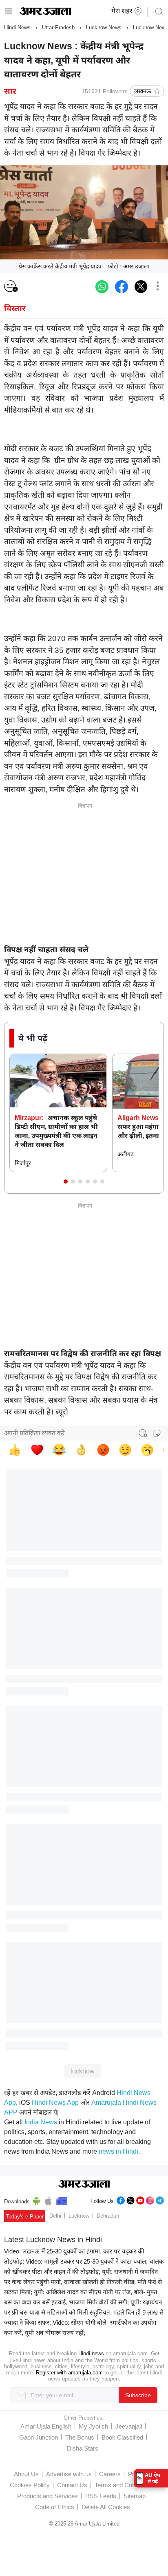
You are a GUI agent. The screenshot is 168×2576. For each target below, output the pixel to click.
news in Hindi (118, 2151)
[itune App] (48, 2200)
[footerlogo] (84, 2185)
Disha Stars (83, 2448)
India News (41, 2122)
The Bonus (80, 2437)
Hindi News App (55, 2103)
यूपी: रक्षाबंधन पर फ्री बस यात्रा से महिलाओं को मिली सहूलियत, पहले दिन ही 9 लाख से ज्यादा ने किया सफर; (84, 2312)
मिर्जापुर (23, 1163)
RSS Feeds (101, 2496)
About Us (26, 2474)
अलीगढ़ (126, 1154)
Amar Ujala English (46, 2426)
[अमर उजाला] (45, 13)
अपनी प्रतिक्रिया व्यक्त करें (34, 1433)
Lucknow (79, 2216)
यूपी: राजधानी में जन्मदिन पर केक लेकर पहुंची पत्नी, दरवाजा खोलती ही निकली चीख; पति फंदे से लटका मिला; (83, 2282)
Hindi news (91, 2353)
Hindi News (17, 27)
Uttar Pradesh (58, 27)
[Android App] (36, 2200)
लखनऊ (143, 91)
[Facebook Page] (121, 2199)
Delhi (55, 2216)
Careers (110, 2474)
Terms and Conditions (124, 2485)
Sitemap (135, 2496)
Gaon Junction (39, 2437)
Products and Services (48, 2496)
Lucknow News (104, 27)
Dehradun (108, 2216)
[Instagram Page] (150, 2199)
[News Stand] (62, 2200)
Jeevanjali (129, 2426)
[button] (66, 1181)
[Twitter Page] (130, 2199)
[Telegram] (160, 2199)
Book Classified (122, 2437)
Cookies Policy (30, 2485)
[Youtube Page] (140, 2199)
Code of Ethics (55, 2507)
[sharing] (157, 287)
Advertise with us (69, 2474)
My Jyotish (93, 2426)
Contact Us (72, 2485)
